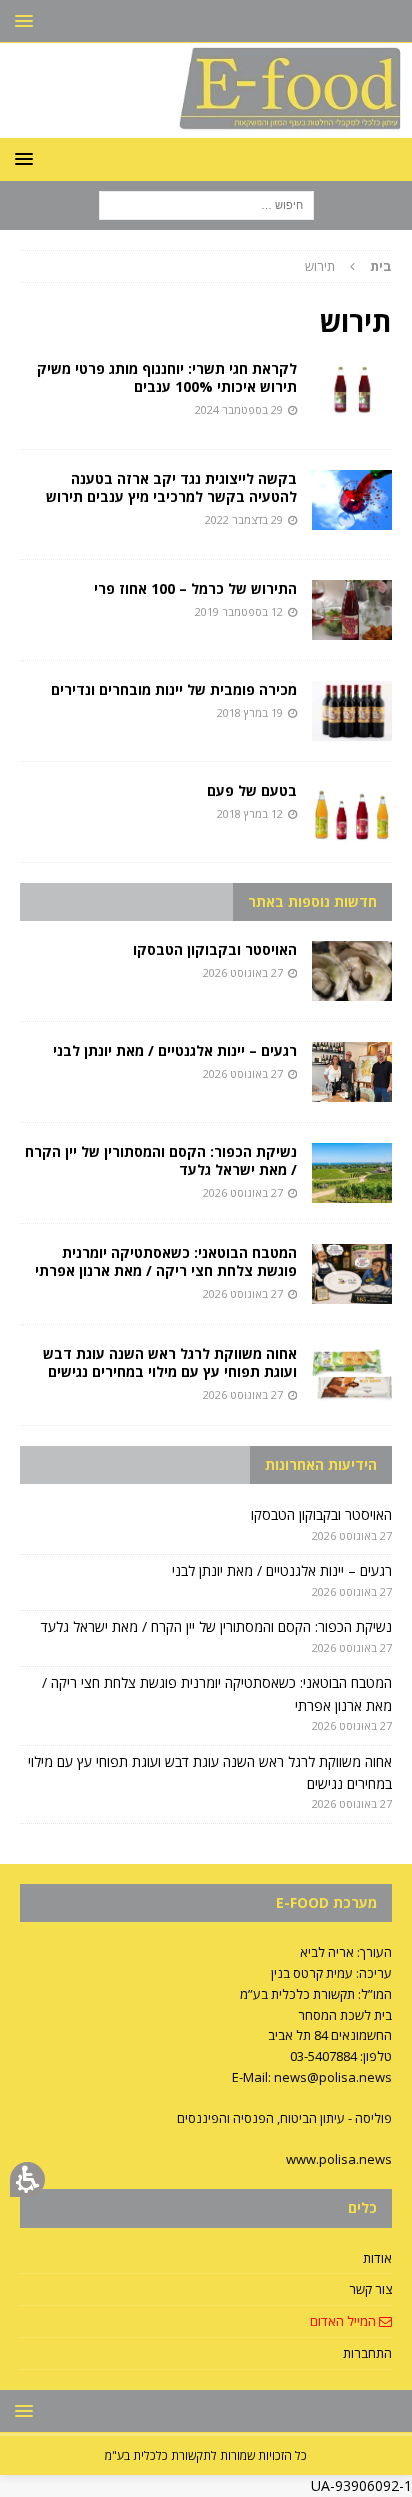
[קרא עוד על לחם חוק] (352, 500)
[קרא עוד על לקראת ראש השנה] (352, 390)
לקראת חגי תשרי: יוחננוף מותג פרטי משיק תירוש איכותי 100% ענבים (167, 377)
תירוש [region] (348, 266)
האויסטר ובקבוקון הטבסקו (215, 949)
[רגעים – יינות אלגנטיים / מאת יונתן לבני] (352, 1072)
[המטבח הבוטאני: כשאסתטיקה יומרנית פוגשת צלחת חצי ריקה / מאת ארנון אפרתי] (352, 1274)
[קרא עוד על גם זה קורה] (352, 711)
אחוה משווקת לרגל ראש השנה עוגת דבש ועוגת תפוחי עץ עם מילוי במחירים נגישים (170, 1362)
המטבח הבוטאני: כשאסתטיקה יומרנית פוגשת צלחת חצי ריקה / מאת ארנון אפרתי (166, 1261)
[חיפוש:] (206, 204)
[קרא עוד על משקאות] (352, 812)
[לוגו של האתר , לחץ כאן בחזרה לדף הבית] (206, 126)
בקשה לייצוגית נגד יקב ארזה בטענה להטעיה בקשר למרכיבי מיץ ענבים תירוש (171, 487)
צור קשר (370, 2289)
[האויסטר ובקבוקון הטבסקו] (352, 971)
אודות (377, 2258)
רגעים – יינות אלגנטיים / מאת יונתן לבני (175, 1050)
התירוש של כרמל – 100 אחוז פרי (195, 588)
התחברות (367, 2353)
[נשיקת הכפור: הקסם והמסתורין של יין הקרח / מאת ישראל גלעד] (352, 1173)
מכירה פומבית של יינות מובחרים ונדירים (174, 689)
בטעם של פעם (252, 790)
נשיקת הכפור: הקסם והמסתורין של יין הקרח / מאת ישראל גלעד (161, 1160)
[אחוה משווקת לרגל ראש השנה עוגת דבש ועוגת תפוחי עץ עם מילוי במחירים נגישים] (352, 1375)
